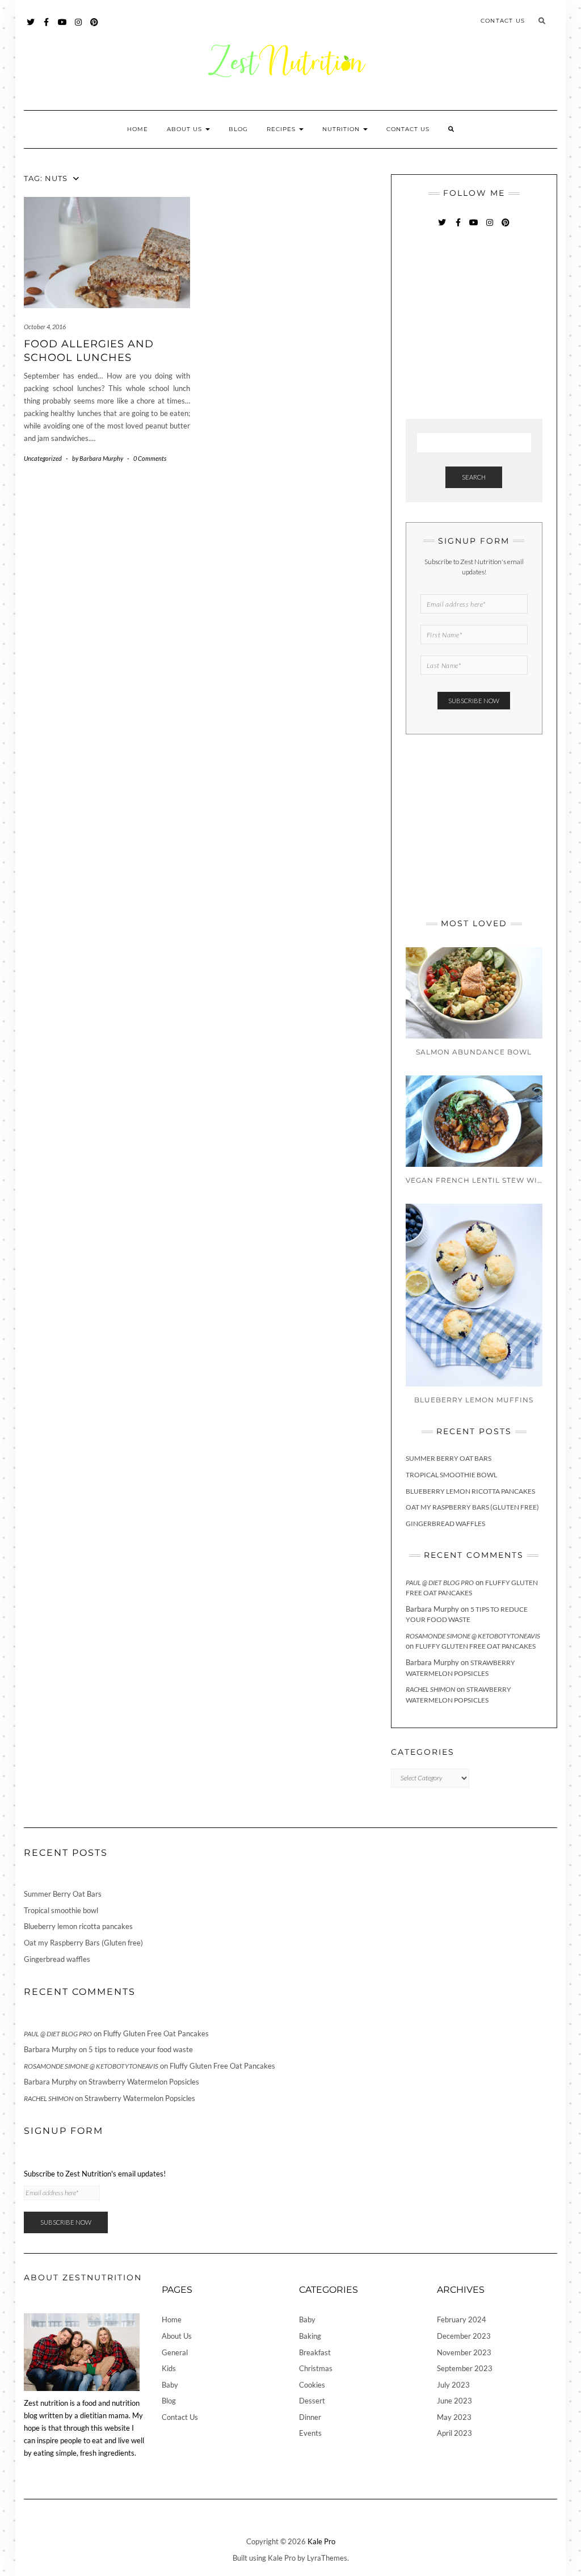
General (175, 2352)
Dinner (310, 2417)
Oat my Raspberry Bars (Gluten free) (472, 1507)
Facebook (47, 28)
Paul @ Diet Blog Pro (440, 1583)
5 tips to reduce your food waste (141, 2049)
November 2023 (464, 2352)
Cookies (312, 2385)
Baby (170, 2385)
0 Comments (150, 458)
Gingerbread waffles (445, 1524)
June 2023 (454, 2401)
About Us (186, 129)
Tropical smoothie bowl (451, 1475)
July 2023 (453, 2385)
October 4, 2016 (45, 327)
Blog (238, 129)
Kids (169, 2368)
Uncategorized (43, 458)
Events (310, 2433)
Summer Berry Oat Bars (449, 1458)
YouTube (63, 28)
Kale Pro (321, 2541)
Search (474, 477)
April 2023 (454, 2433)
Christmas (316, 2368)
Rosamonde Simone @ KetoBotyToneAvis (473, 1636)
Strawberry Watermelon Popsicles (144, 2082)
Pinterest (94, 28)
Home (138, 129)
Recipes (282, 129)
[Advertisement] (491, 325)
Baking (310, 2336)
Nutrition (342, 129)
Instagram (79, 28)
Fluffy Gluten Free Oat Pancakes (475, 1646)
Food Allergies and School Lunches (89, 350)
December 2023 (464, 2336)
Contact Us (503, 21)
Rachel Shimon (430, 1689)
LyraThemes (327, 2558)
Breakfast (315, 2352)
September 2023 (465, 2368)
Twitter (31, 28)
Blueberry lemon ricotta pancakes (470, 1491)
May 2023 (454, 2417)
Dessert (312, 2401)
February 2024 (462, 2319)
